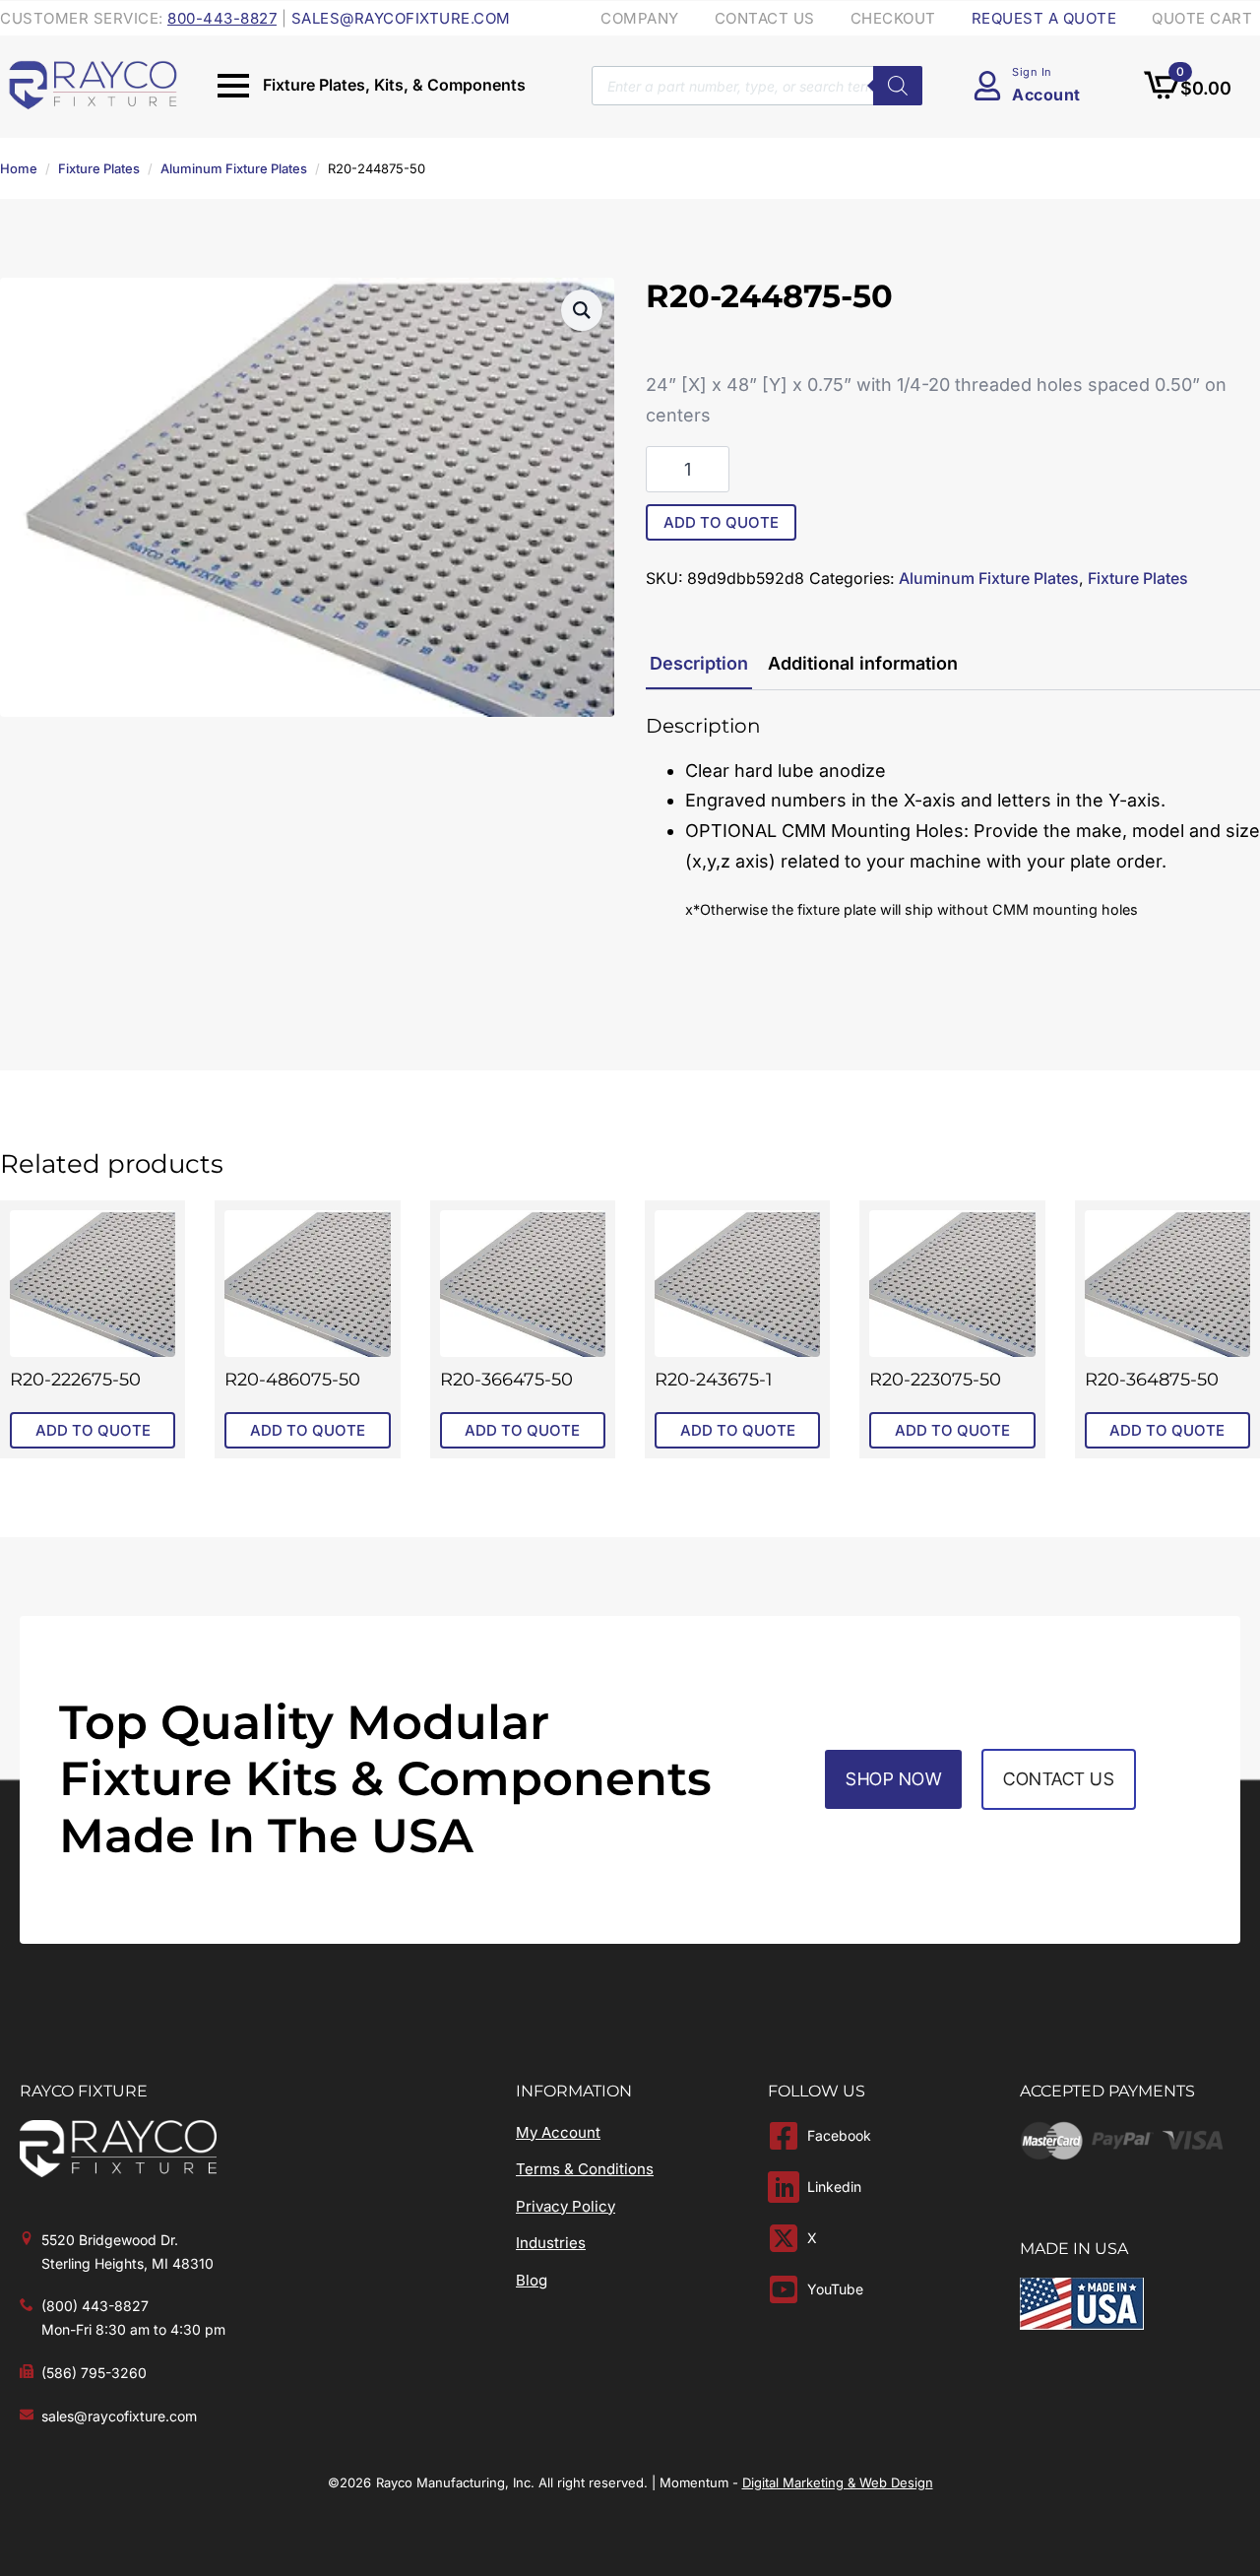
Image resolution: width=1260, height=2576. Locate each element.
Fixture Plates (99, 168)
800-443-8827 (222, 18)
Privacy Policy (566, 2206)
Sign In (1032, 72)
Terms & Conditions (585, 2169)
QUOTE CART (1202, 18)
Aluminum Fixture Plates (234, 168)
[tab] (699, 664)
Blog (532, 2280)
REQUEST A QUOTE (1044, 18)
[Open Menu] (233, 86)
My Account (558, 2132)
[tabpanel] (953, 819)
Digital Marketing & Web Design (838, 2482)
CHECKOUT (893, 18)
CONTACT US (765, 18)
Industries (551, 2243)
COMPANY (640, 18)
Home (19, 168)
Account (1046, 95)
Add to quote (721, 522)
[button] (582, 310)
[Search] (898, 86)
